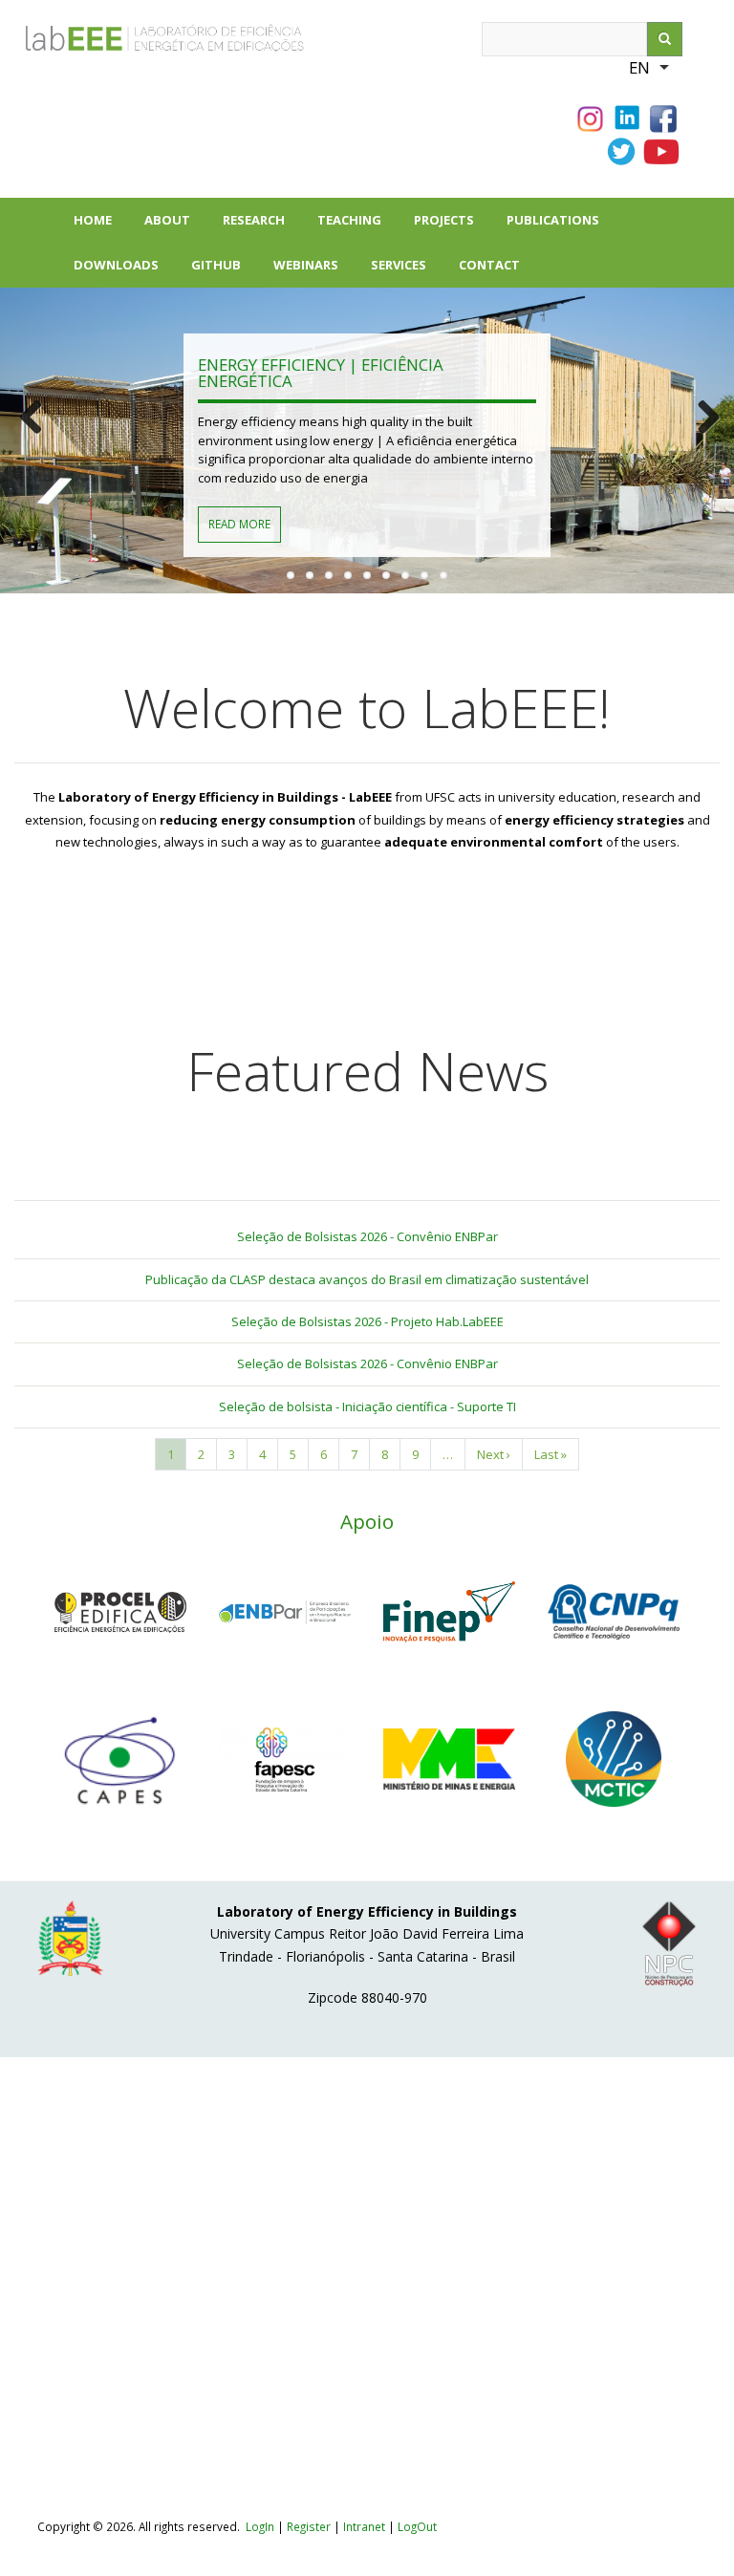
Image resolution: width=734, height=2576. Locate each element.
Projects (452, 227)
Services (399, 265)
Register (309, 2526)
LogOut (417, 2526)
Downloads (124, 272)
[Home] (123, 43)
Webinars (306, 265)
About (175, 227)
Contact (489, 265)
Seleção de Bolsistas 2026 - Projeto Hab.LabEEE (367, 1321)
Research (262, 227)
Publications (561, 227)
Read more (239, 524)
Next (705, 418)
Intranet (366, 2526)
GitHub (216, 265)
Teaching (349, 220)
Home (93, 220)
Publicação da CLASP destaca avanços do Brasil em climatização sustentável (367, 1279)
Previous (29, 418)
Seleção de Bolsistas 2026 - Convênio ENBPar (367, 1236)
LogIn (260, 2526)
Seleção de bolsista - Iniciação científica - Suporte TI (367, 1406)
